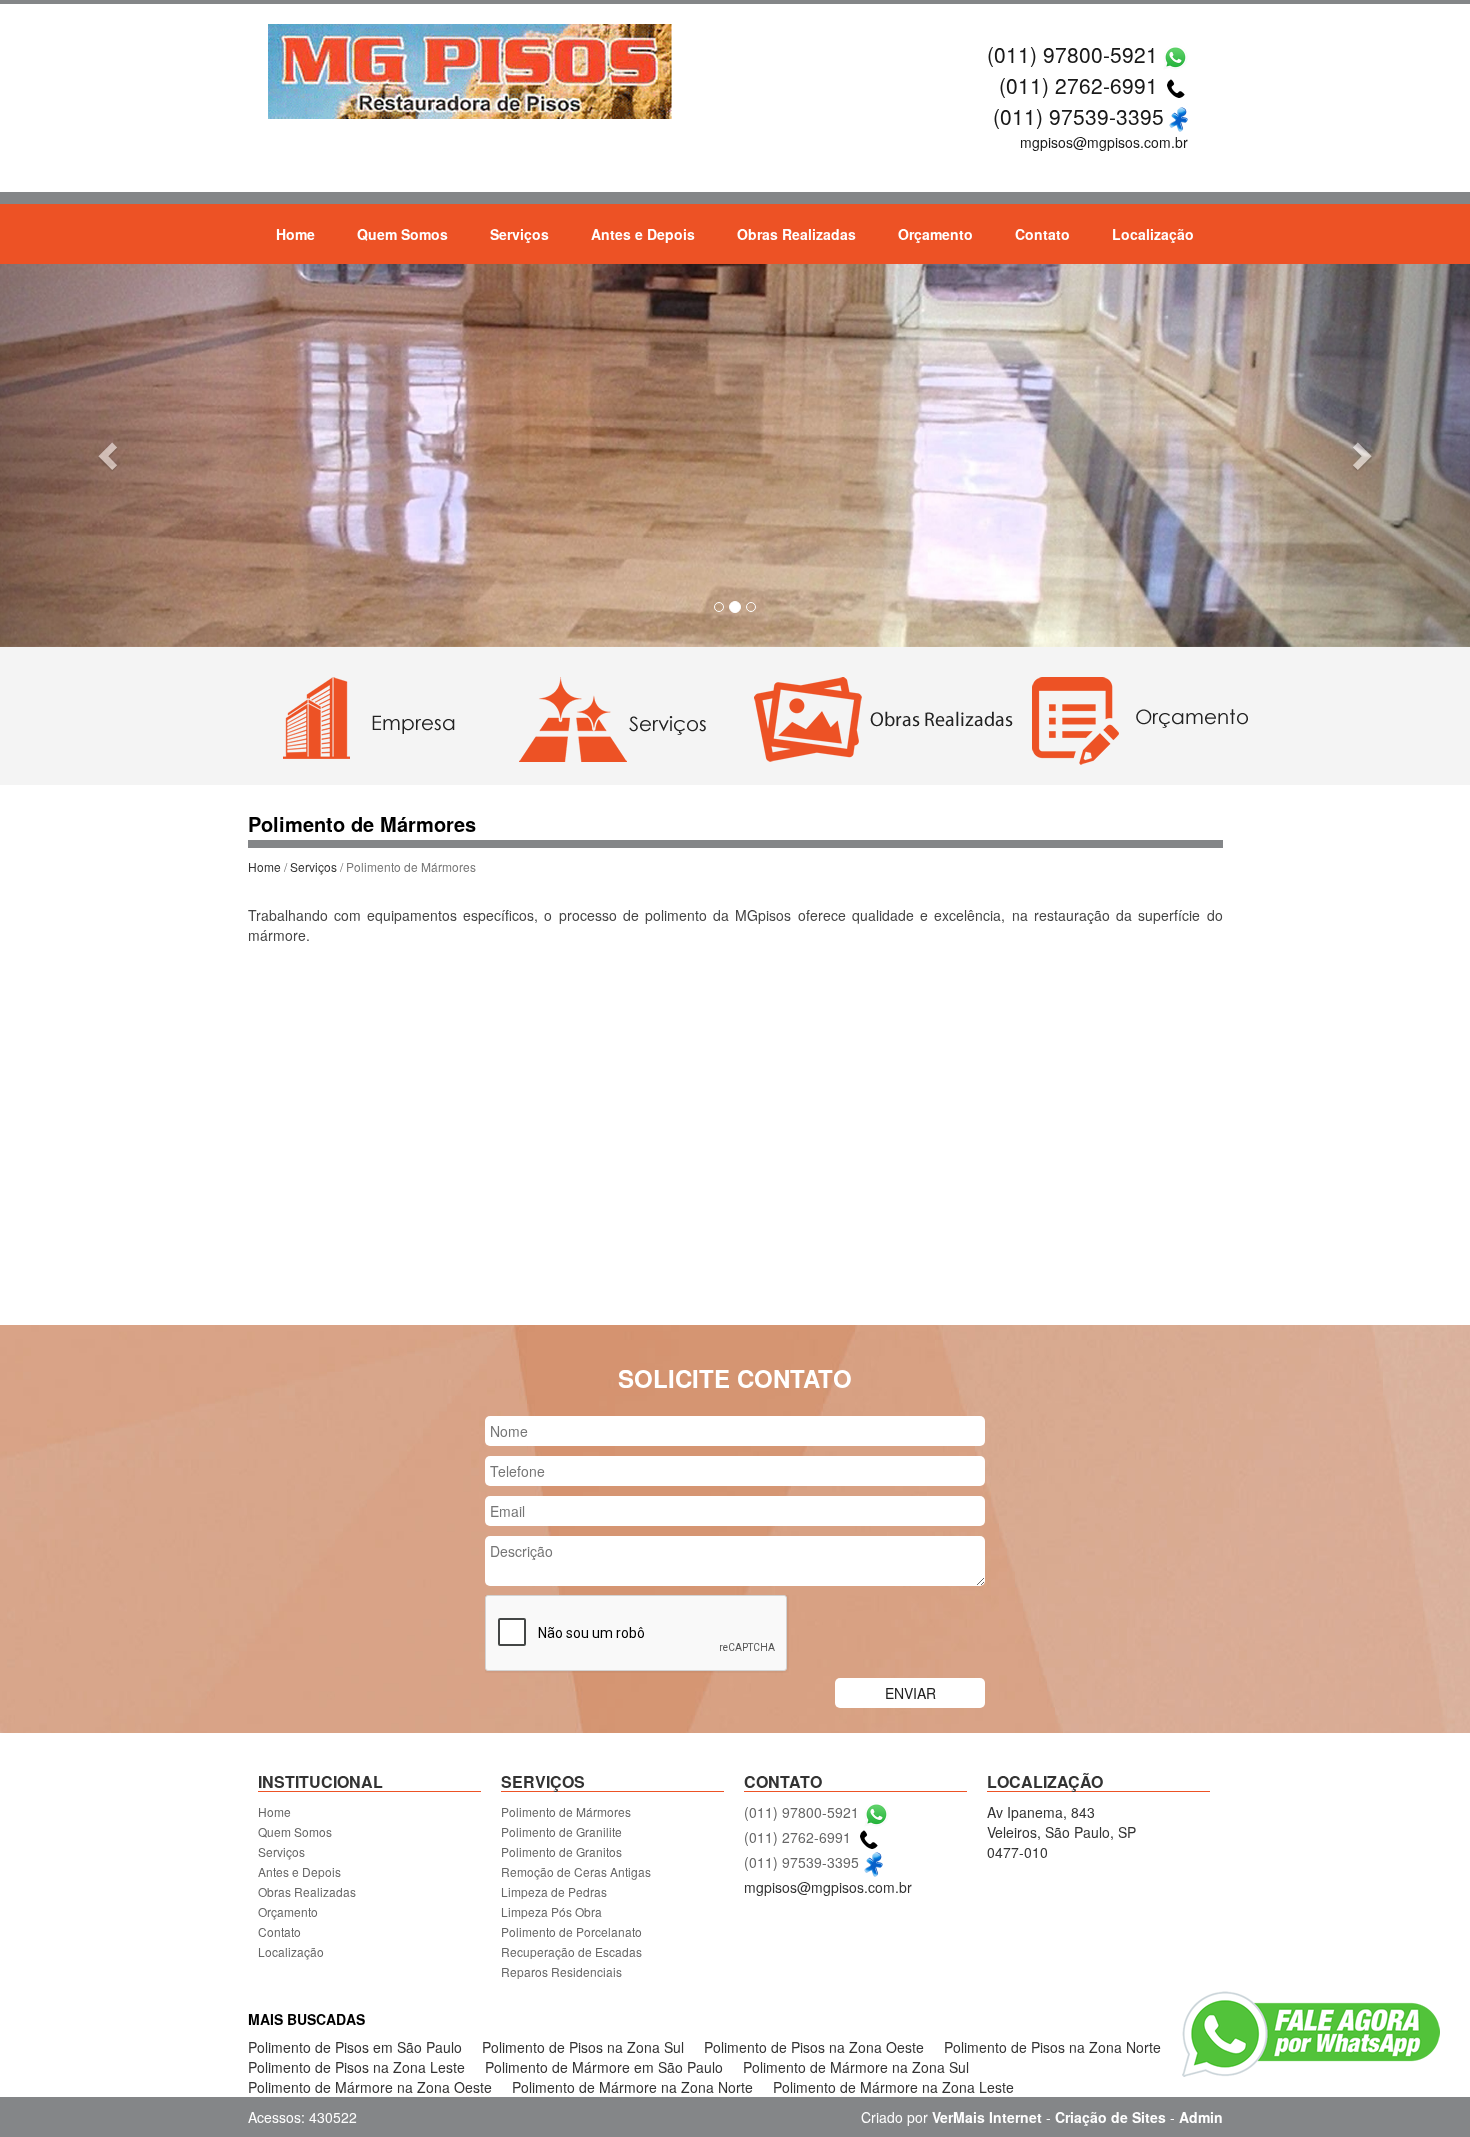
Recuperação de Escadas (571, 1951)
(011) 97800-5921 (1072, 54)
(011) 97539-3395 (1078, 116)
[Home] (471, 69)
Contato (1042, 234)
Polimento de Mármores (566, 1811)
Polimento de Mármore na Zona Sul (856, 2067)
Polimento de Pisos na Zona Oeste (814, 2047)
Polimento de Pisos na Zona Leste (356, 2067)
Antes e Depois (643, 234)
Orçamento (935, 234)
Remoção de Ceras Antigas (576, 1871)
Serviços (519, 234)
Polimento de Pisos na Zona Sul (583, 2047)
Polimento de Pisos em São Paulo (355, 2047)
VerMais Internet (987, 2117)
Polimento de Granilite (561, 1831)
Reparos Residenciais (561, 1971)
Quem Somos (402, 234)
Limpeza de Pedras (554, 1891)
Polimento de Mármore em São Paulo (604, 2067)
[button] (110, 455)
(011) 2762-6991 (1078, 85)
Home (295, 234)
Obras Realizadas (796, 234)
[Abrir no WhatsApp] (1175, 54)
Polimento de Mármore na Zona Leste (893, 2087)
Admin (1201, 2117)
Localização (1153, 234)
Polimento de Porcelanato (571, 1931)
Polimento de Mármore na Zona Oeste (370, 2087)
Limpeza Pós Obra (551, 1911)
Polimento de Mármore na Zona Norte (632, 2087)
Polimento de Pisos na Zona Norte (1052, 2047)
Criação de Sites (1110, 2117)
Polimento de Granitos (561, 1851)
